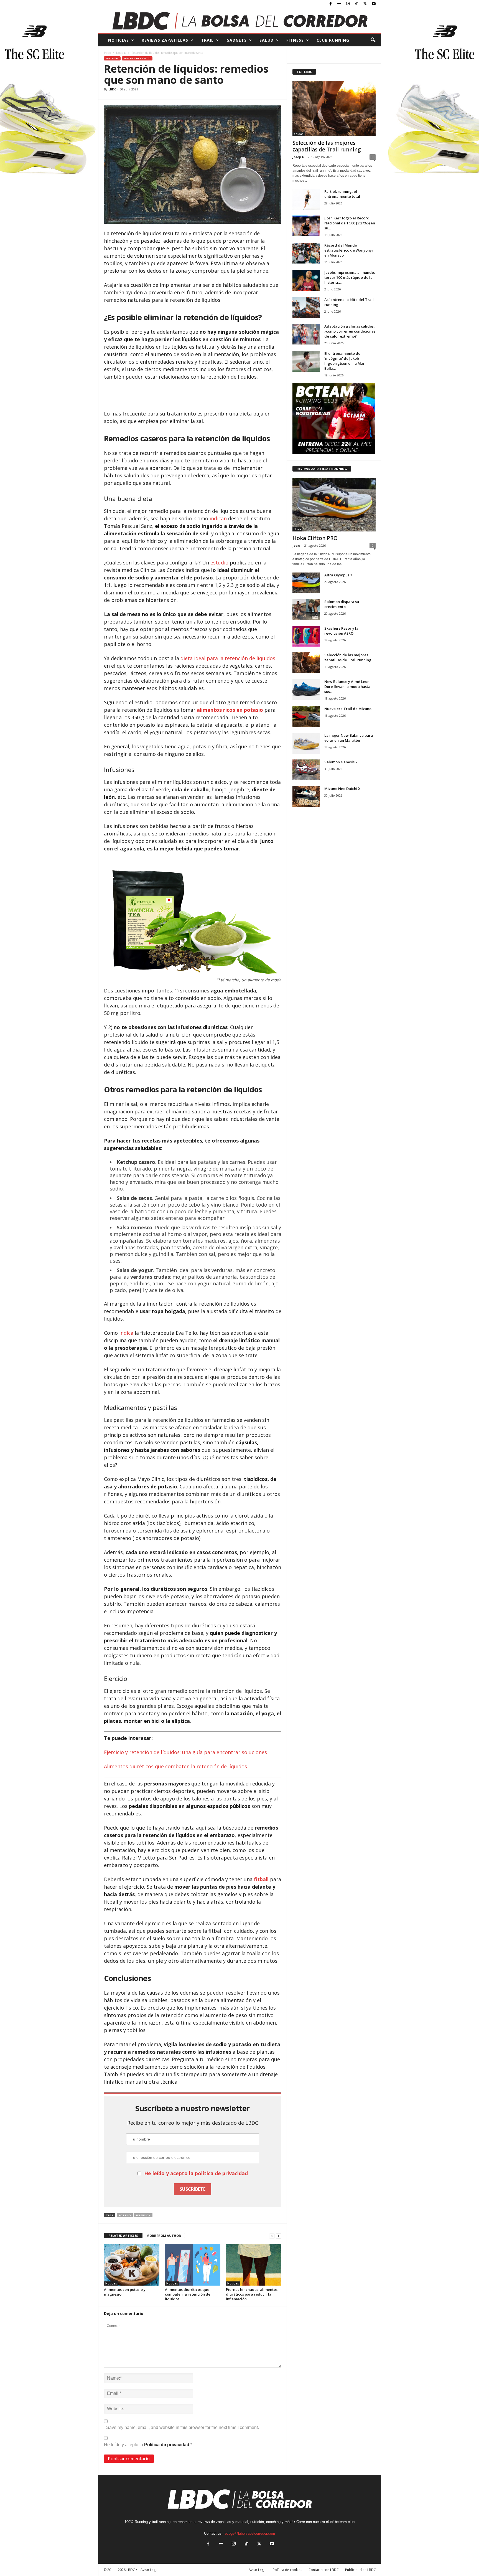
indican (218, 518)
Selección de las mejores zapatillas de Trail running (327, 146)
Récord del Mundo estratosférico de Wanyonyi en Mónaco (349, 250)
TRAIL (207, 40)
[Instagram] (348, 4)
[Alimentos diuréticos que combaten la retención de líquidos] (193, 2265)
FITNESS (295, 40)
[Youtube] (374, 4)
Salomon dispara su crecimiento (342, 604)
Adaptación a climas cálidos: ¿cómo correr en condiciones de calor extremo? (350, 331)
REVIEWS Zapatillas (165, 40)
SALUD (267, 40)
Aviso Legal (258, 2570)
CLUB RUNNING (333, 40)
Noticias (121, 53)
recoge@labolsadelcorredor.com (249, 2533)
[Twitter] (365, 4)
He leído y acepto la (148, 2445)
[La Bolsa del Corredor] (240, 21)
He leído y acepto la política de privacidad (196, 2173)
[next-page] (279, 2236)
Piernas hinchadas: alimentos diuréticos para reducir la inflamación (252, 2294)
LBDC (112, 89)
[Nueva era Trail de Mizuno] (306, 717)
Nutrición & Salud (137, 58)
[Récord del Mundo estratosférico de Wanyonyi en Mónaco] (306, 253)
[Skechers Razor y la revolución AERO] (306, 636)
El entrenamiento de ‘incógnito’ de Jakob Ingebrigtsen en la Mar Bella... (345, 361)
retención (143, 2215)
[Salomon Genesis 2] (306, 770)
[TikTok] (356, 4)
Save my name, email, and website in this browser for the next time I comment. (183, 2427)
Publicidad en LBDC (360, 2570)
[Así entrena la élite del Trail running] (306, 307)
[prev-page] (272, 2236)
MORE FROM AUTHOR (164, 2236)
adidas (299, 134)
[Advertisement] (193, 396)
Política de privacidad (167, 2445)
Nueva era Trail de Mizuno (348, 709)
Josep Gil (300, 157)
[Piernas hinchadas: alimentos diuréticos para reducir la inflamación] (254, 2265)
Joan (296, 545)
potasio (125, 2215)
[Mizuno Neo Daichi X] (306, 796)
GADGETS (237, 40)
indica (126, 1333)
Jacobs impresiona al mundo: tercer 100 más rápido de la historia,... (350, 277)
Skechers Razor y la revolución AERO (341, 631)
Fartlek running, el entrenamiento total (342, 194)
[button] (373, 40)
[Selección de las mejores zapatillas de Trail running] (334, 108)
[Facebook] (331, 4)
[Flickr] (339, 4)
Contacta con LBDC (324, 2570)
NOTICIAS (119, 40)
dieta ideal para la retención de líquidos (227, 658)
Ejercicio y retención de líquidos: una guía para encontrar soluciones (185, 1752)
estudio (219, 563)
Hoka (297, 529)
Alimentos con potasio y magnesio (125, 2292)
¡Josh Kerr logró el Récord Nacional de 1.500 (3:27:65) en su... (350, 223)
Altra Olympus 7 (338, 575)
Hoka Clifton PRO (315, 538)
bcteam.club (345, 2522)
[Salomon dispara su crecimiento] (306, 610)
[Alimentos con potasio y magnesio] (132, 2265)
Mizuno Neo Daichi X (342, 789)
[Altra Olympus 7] (306, 583)
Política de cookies (287, 2570)
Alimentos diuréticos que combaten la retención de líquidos (175, 1766)
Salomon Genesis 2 (341, 762)
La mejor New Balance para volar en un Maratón (349, 738)
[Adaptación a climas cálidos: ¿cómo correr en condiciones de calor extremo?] (306, 334)
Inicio (107, 53)
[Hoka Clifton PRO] (334, 505)
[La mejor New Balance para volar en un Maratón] (306, 743)
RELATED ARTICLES (123, 2236)
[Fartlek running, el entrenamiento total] (306, 199)
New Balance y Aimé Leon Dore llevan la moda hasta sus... (347, 687)
